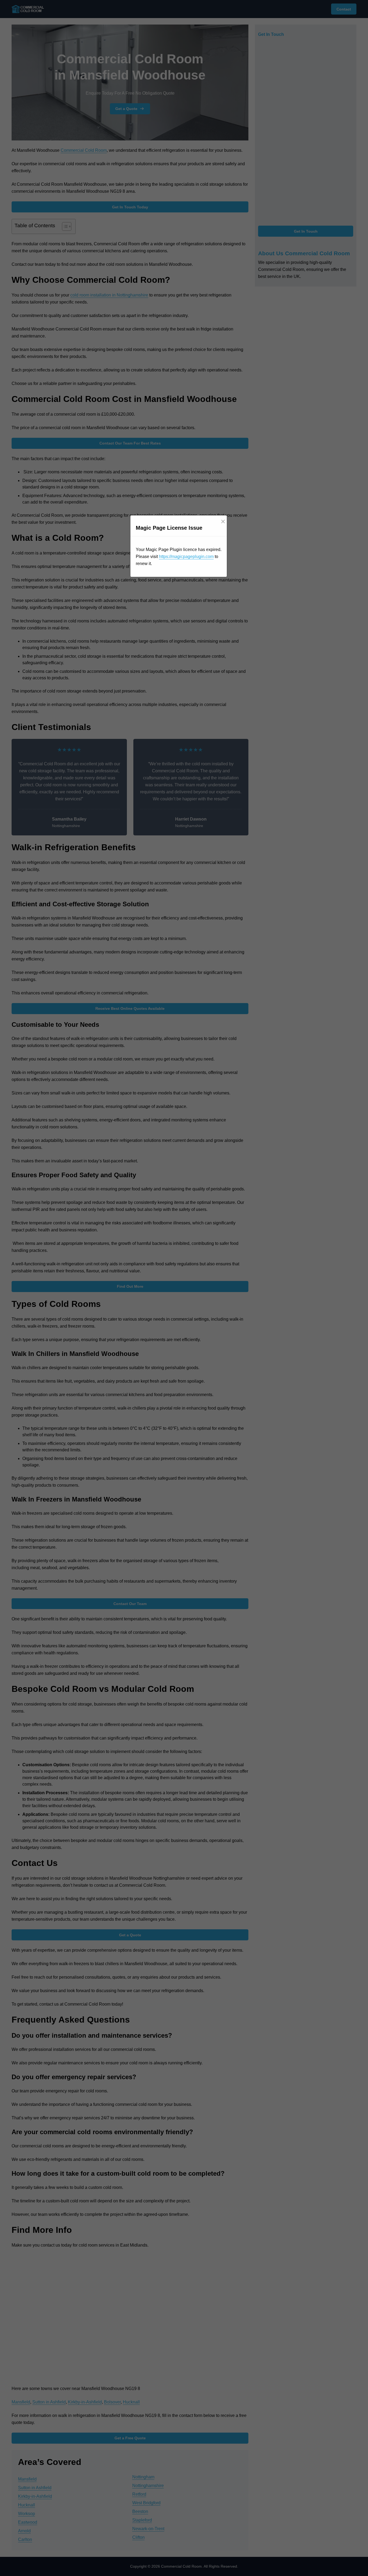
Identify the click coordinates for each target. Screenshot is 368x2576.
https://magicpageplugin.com (186, 557)
